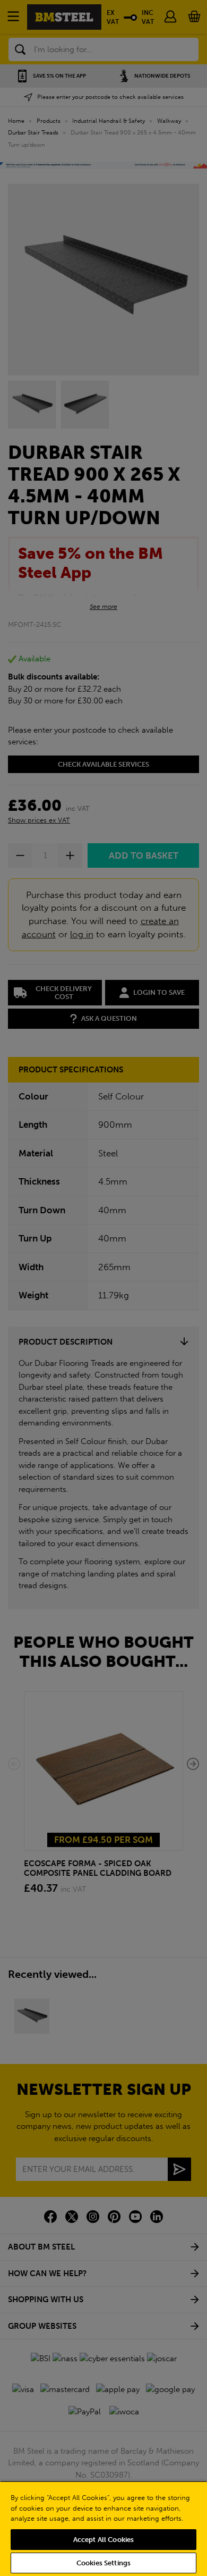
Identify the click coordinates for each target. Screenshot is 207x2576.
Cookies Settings (103, 2563)
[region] (103, 2528)
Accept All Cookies (103, 2540)
